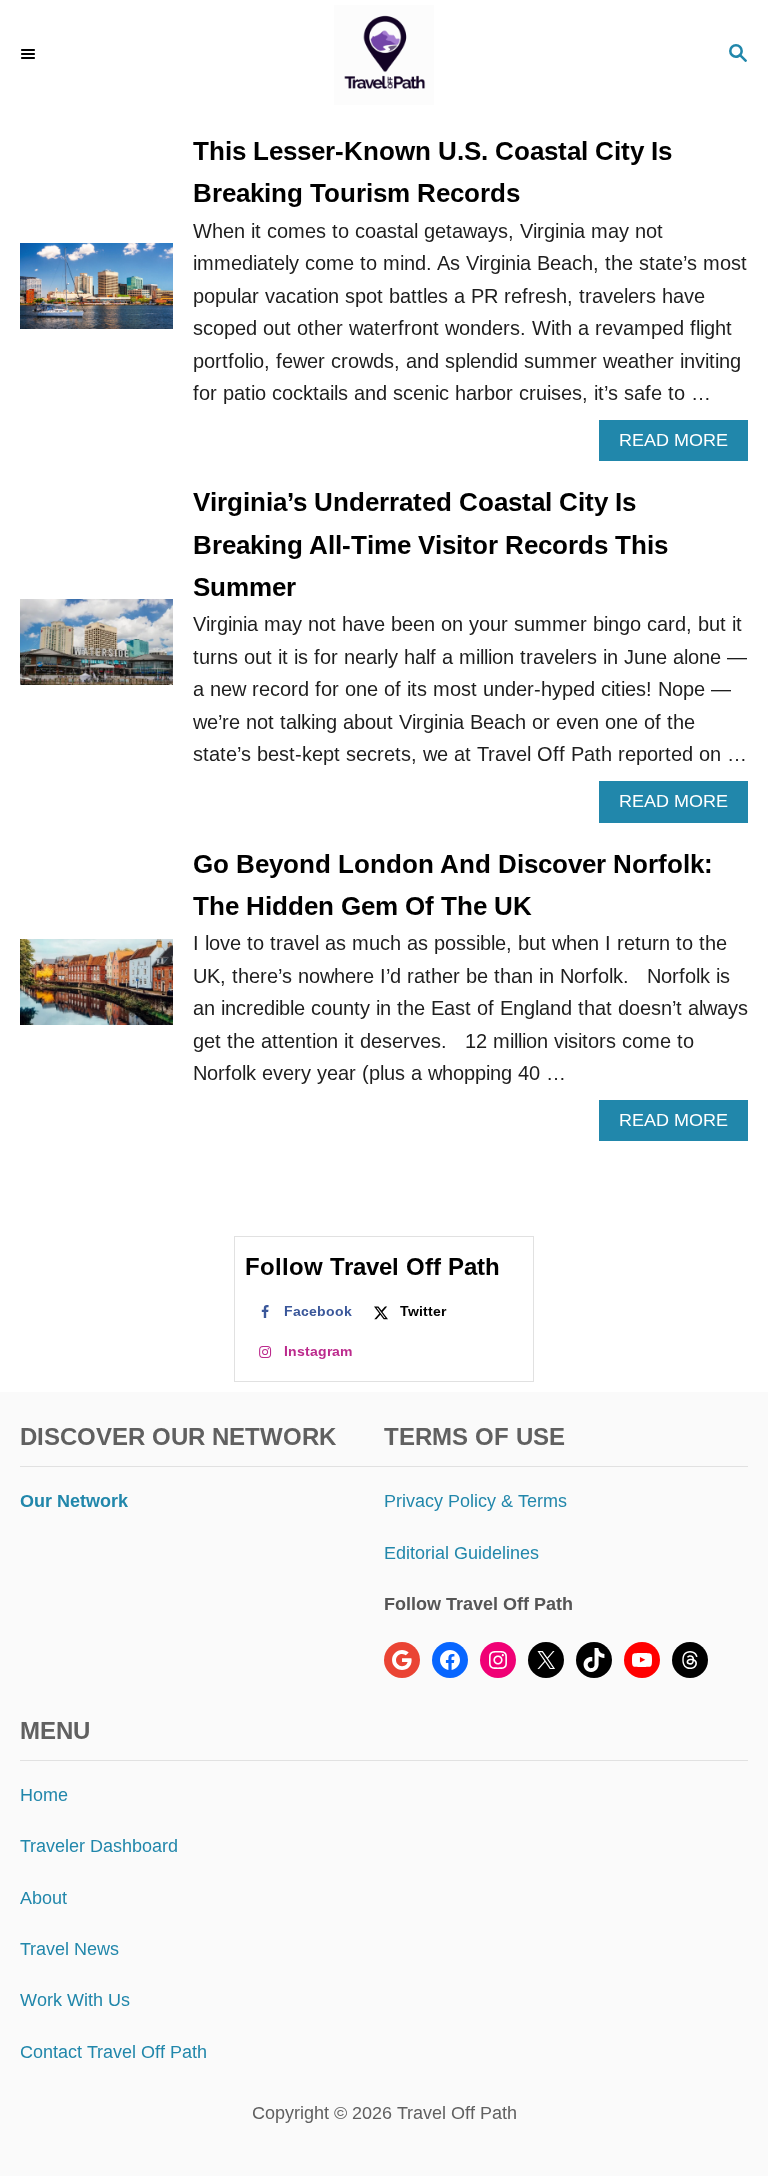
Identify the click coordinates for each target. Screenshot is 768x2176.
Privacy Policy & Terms (475, 1501)
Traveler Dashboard (99, 1846)
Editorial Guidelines (461, 1553)
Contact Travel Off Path (113, 2052)
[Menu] (30, 55)
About (43, 1898)
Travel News (69, 1949)
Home (44, 1795)
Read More (681, 445)
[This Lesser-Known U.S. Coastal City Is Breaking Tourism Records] (96, 296)
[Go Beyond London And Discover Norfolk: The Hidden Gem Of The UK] (96, 992)
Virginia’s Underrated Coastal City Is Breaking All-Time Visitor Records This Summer (430, 544)
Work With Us (75, 2000)
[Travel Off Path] (383, 55)
